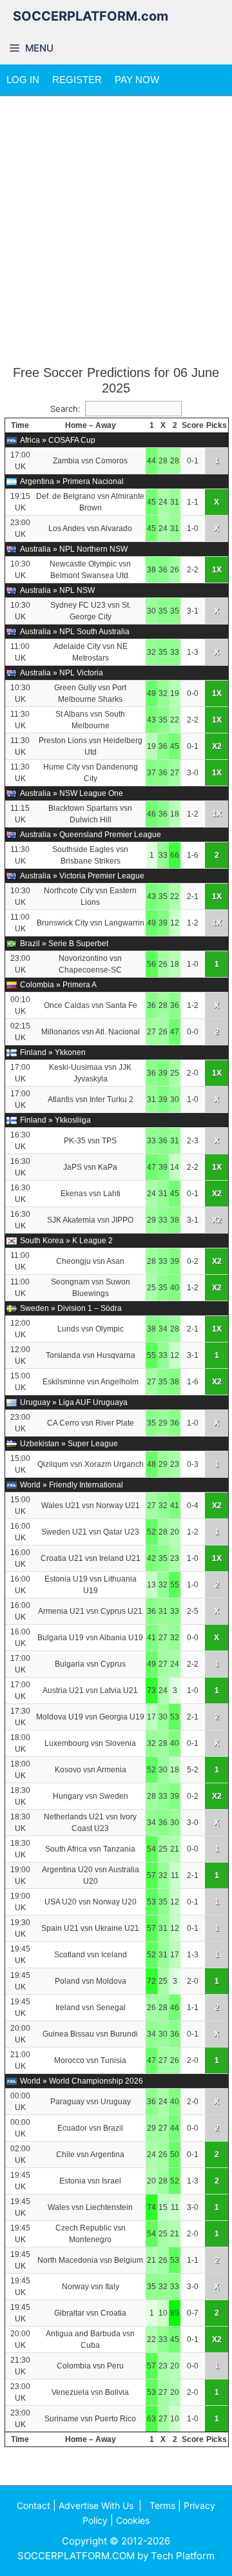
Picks (217, 425)
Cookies (133, 2520)
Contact (34, 2505)
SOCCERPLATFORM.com (91, 16)
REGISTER (77, 80)
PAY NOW (137, 80)
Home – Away (91, 425)
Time (20, 425)
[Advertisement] (116, 231)
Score (193, 425)
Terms (162, 2505)
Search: (65, 409)
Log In (23, 80)
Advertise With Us (96, 2505)
